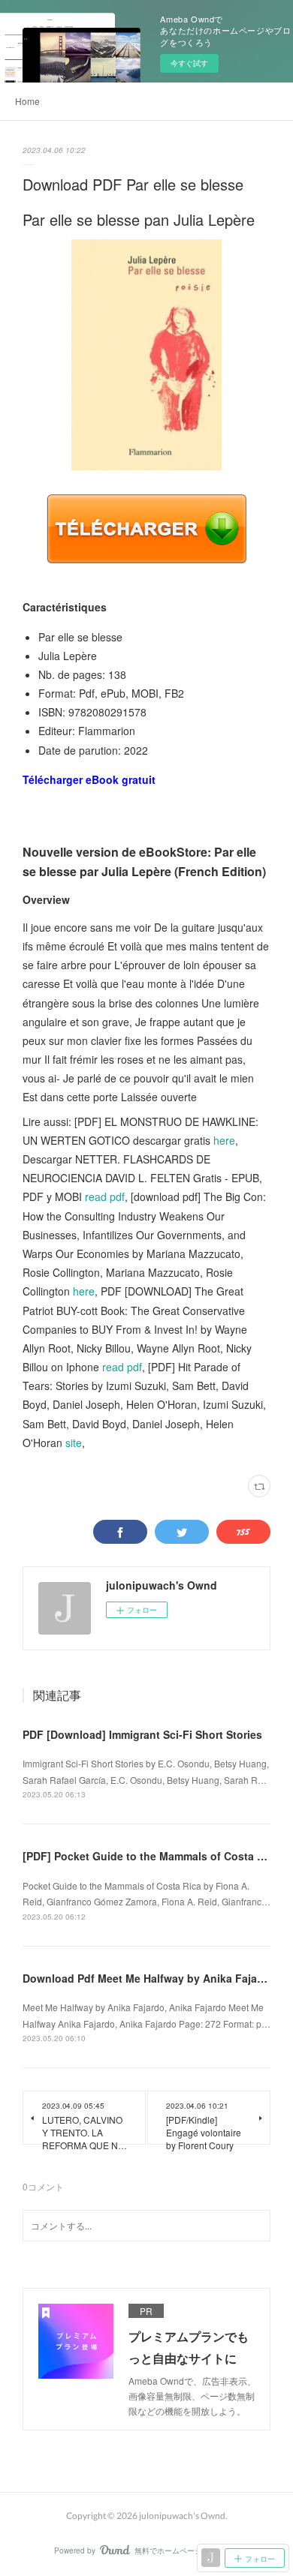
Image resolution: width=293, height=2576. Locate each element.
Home (27, 101)
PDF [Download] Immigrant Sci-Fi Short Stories (142, 1734)
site (74, 1443)
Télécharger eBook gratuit (89, 779)
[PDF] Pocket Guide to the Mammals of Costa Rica (151, 1856)
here (224, 1140)
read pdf (105, 1196)
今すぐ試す (189, 63)
